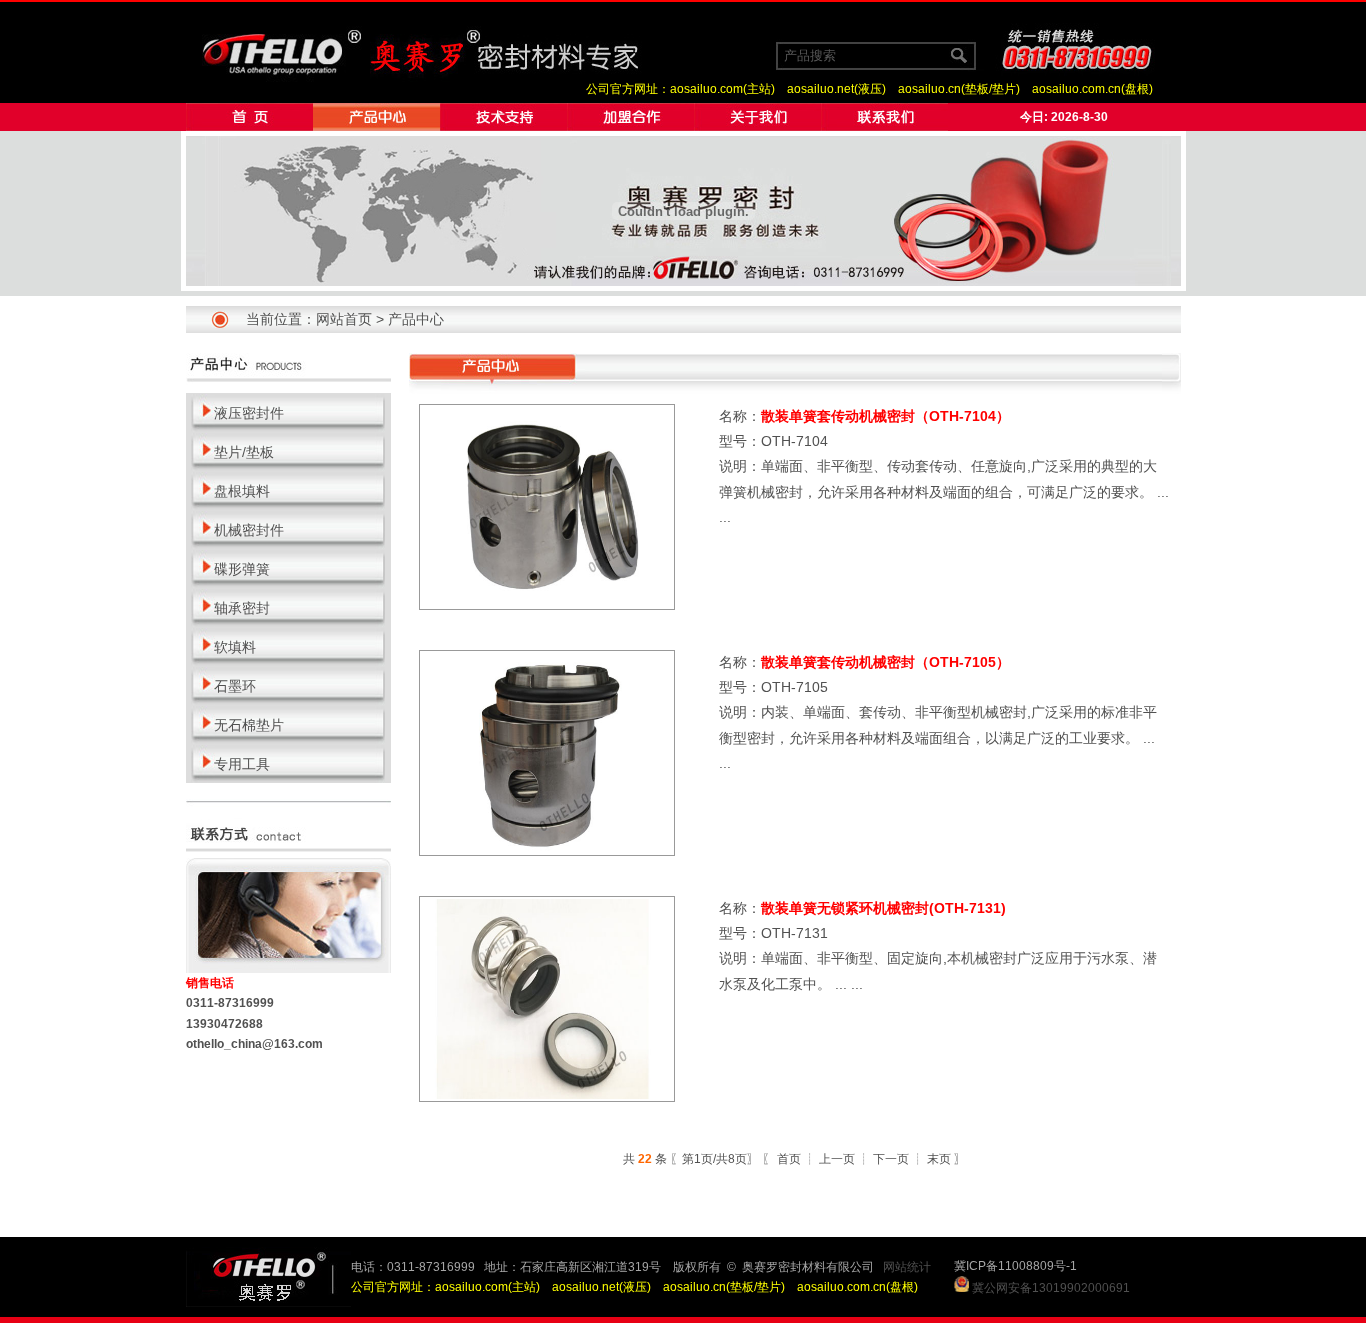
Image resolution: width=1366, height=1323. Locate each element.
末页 (939, 1159)
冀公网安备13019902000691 (1051, 1288)
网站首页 (344, 319)
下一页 (891, 1159)
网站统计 (907, 1267)
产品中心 (416, 319)
